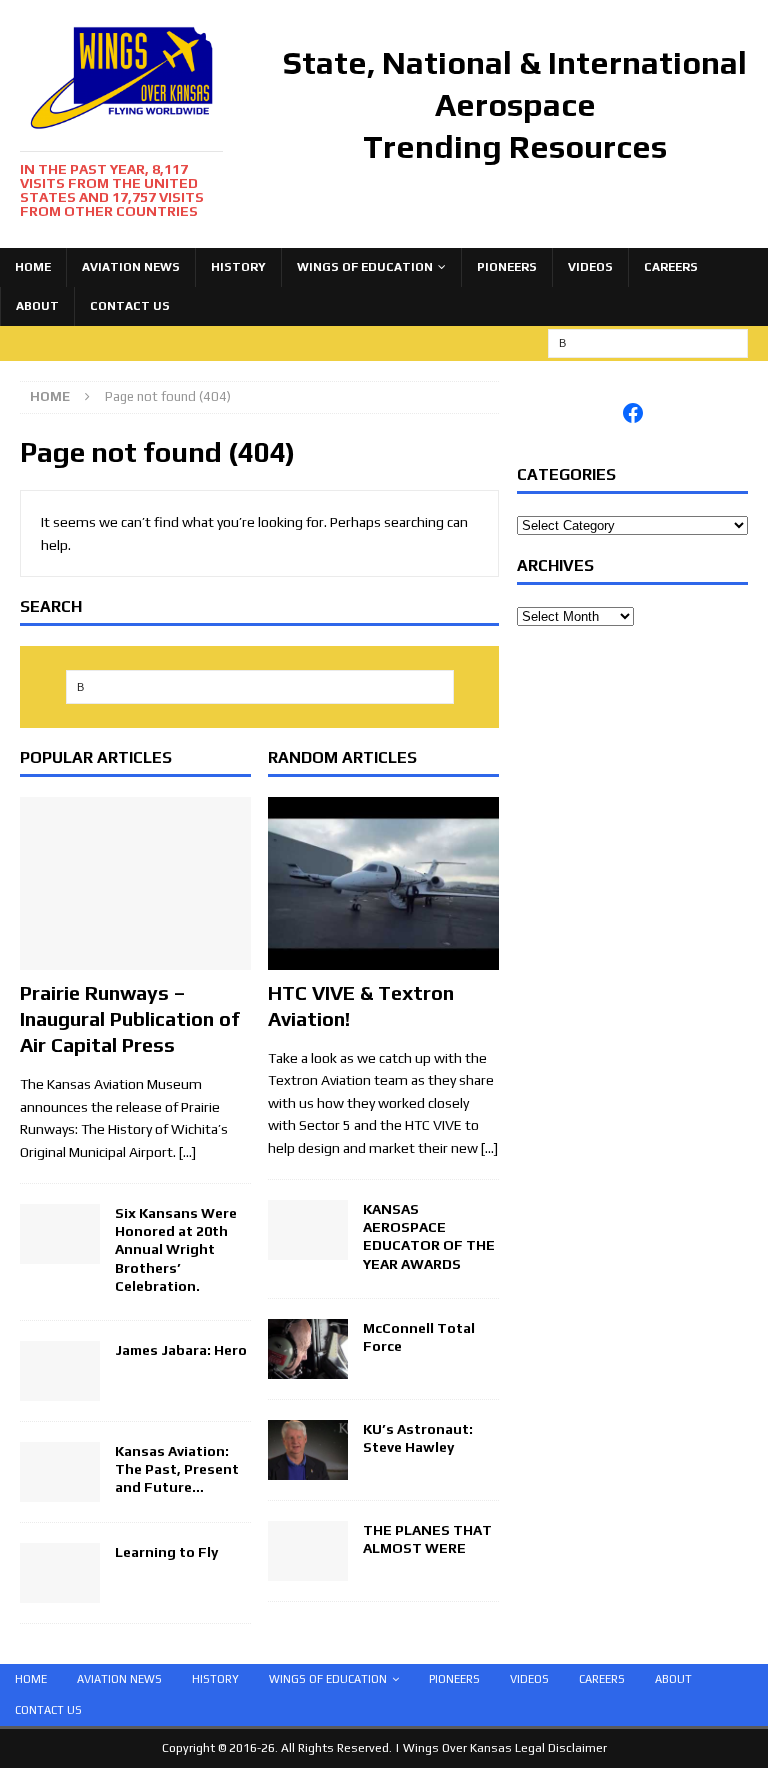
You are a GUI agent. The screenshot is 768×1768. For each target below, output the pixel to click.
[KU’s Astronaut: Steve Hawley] (308, 1469)
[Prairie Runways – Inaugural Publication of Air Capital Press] (135, 959)
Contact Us (130, 306)
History (238, 267)
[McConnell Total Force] (308, 1367)
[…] (187, 1152)
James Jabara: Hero (181, 1350)
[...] (489, 1148)
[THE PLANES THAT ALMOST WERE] (308, 1570)
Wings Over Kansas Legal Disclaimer (505, 1748)
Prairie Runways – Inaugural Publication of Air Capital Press (130, 1018)
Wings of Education (365, 267)
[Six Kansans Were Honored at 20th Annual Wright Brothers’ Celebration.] (60, 1253)
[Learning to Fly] (60, 1592)
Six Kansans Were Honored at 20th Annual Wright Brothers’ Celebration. (176, 1249)
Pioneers (507, 267)
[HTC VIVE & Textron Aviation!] (383, 959)
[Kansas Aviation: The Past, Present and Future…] (60, 1491)
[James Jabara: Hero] (60, 1390)
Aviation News (131, 267)
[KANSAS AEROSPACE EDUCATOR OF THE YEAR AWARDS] (308, 1249)
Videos (590, 267)
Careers (671, 267)
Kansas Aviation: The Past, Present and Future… (177, 1469)
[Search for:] (648, 342)
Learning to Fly (166, 1552)
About (37, 306)
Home (33, 267)
